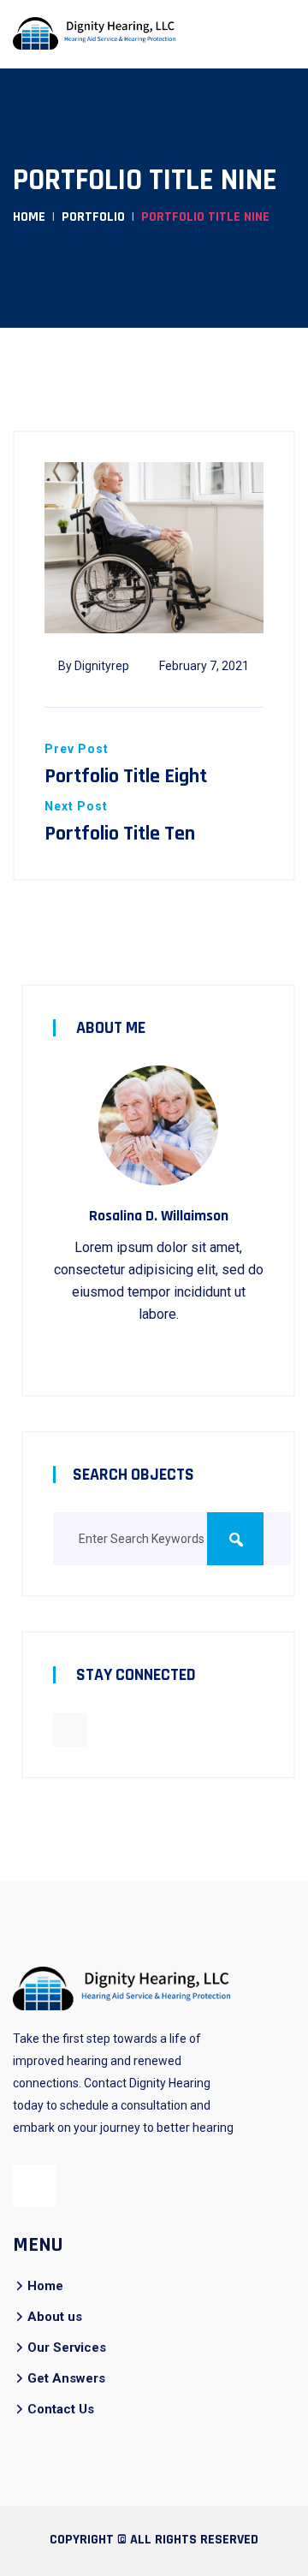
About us (55, 2317)
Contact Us (61, 2409)
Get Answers (66, 2378)
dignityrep (102, 666)
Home (29, 217)
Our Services (67, 2347)
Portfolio (93, 217)
